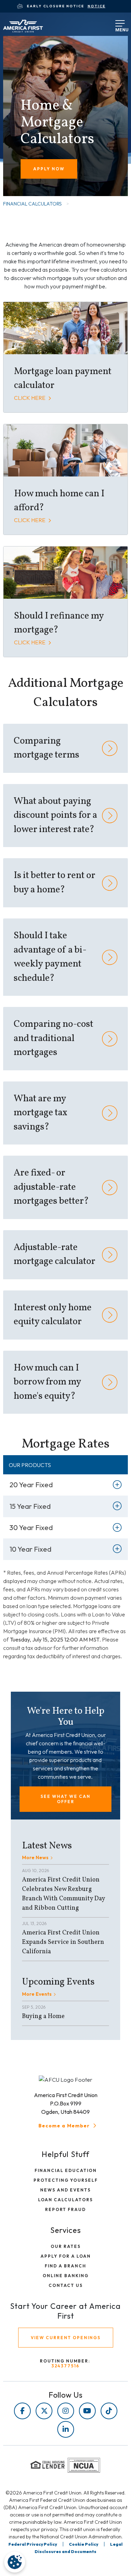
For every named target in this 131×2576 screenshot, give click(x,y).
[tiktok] (109, 2411)
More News (35, 1857)
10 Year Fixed (30, 1549)
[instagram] (66, 2411)
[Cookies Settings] (15, 2562)
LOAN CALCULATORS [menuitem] (65, 2200)
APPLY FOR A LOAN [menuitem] (66, 2256)
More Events (37, 1994)
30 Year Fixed (31, 1527)
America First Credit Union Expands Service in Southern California (63, 1942)
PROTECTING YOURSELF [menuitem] (66, 2180)
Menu (118, 28)
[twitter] (44, 2411)
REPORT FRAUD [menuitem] (65, 2209)
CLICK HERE (30, 398)
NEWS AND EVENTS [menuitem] (65, 2190)
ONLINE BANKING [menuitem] (66, 2276)
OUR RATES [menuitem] (66, 2246)
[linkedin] (66, 2429)
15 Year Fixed (30, 1506)
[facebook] (22, 2411)
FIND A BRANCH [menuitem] (65, 2266)
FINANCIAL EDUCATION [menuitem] (66, 2170)
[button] (65, 1799)
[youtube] (87, 2411)
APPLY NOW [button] (49, 169)
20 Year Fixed (31, 1485)
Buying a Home (43, 2016)
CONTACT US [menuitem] (66, 2285)
